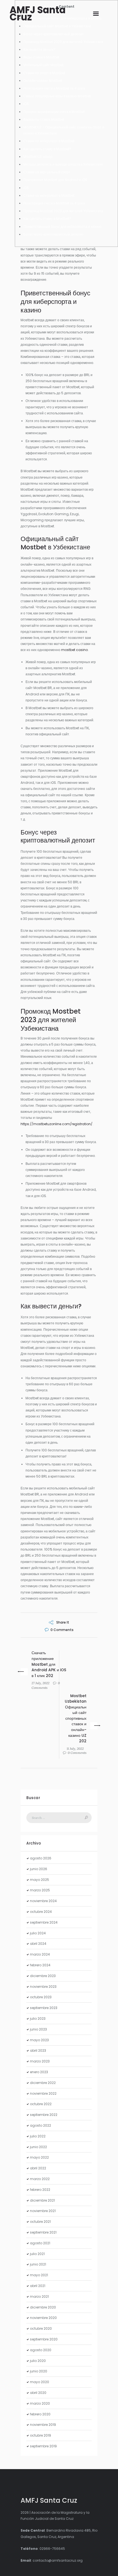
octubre (41, 1912)
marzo (40, 1890)
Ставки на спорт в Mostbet (44, 73)
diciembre (43, 1976)
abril (38, 1944)
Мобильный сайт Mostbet (43, 65)
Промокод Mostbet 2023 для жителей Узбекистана (63, 42)
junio (39, 1869)
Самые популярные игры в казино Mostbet (57, 96)
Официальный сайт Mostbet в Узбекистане (57, 26)
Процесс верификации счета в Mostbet (54, 112)
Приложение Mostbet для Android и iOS (55, 180)
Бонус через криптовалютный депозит (54, 34)
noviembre (43, 1901)
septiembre (44, 1922)
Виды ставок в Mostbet (41, 57)
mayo (40, 1880)
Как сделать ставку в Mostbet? (47, 149)
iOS (26, 104)
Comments (62, 1630)
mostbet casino (75, 650)
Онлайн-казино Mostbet (43, 81)
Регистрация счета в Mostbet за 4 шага (54, 88)
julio (38, 1933)
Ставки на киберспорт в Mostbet (49, 141)
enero (39, 2072)
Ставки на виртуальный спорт (47, 172)
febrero (40, 1965)
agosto (41, 1858)
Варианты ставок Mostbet (44, 119)
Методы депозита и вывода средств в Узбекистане (63, 164)
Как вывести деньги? (39, 49)
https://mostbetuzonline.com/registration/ (57, 1124)
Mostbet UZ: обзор (38, 157)
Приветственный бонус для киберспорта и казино (62, 227)
